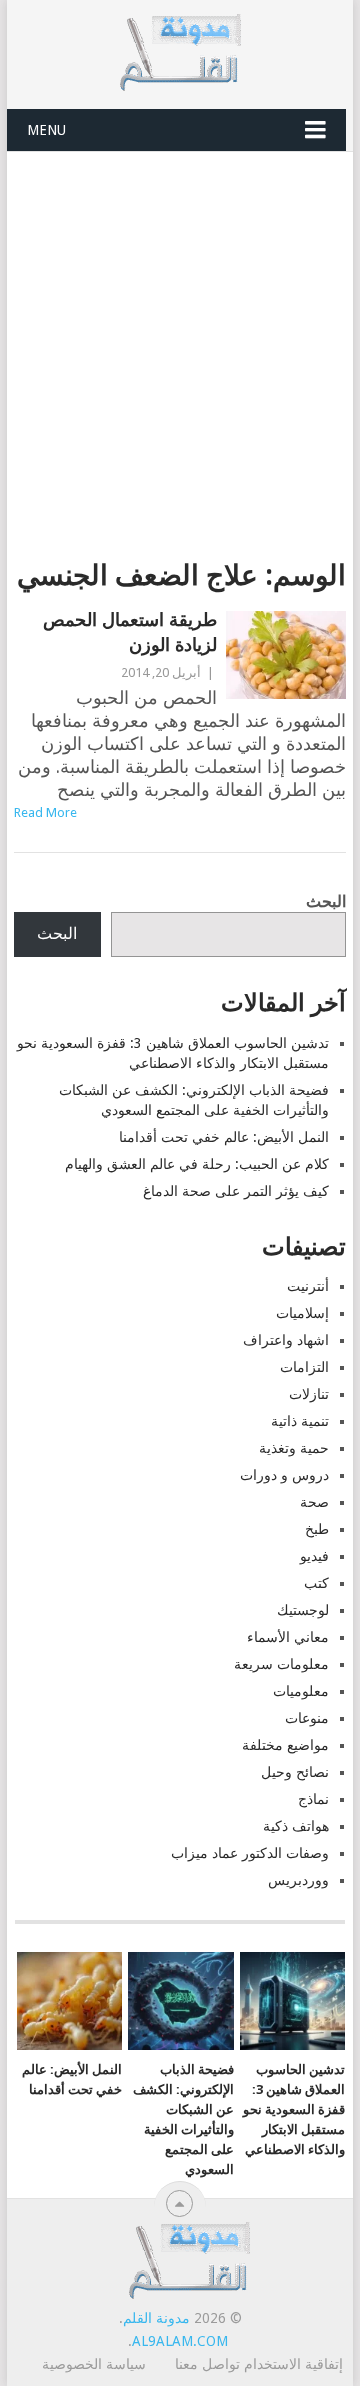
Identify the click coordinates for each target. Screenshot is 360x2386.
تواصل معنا (207, 2364)
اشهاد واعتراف (286, 1340)
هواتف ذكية (296, 1826)
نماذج (313, 1799)
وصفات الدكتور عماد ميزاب (250, 1853)
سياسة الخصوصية (94, 2364)
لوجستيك (303, 1610)
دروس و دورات (284, 1475)
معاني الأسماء (288, 1637)
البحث (326, 901)
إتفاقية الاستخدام (293, 2364)
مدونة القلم (156, 2318)
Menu (46, 130)
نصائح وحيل (295, 1772)
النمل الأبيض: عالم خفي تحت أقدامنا (224, 1137)
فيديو (314, 1556)
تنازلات (309, 1394)
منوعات (307, 1718)
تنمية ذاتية (300, 1421)
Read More (45, 812)
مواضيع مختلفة (285, 1745)
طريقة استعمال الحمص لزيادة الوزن (129, 632)
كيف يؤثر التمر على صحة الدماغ (236, 1191)
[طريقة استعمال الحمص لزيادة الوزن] (285, 655)
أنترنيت (308, 1286)
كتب (316, 1583)
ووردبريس (298, 1880)
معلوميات (301, 1691)
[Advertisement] (180, 342)
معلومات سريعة (281, 1664)
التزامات (304, 1367)
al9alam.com (180, 2341)
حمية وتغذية (294, 1448)
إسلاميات (302, 1313)
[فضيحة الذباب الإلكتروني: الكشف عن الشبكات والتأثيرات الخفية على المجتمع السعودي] (180, 2001)
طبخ (317, 1529)
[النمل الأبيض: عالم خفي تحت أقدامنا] (69, 2001)
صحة (314, 1502)
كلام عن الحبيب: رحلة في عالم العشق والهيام (197, 1164)
